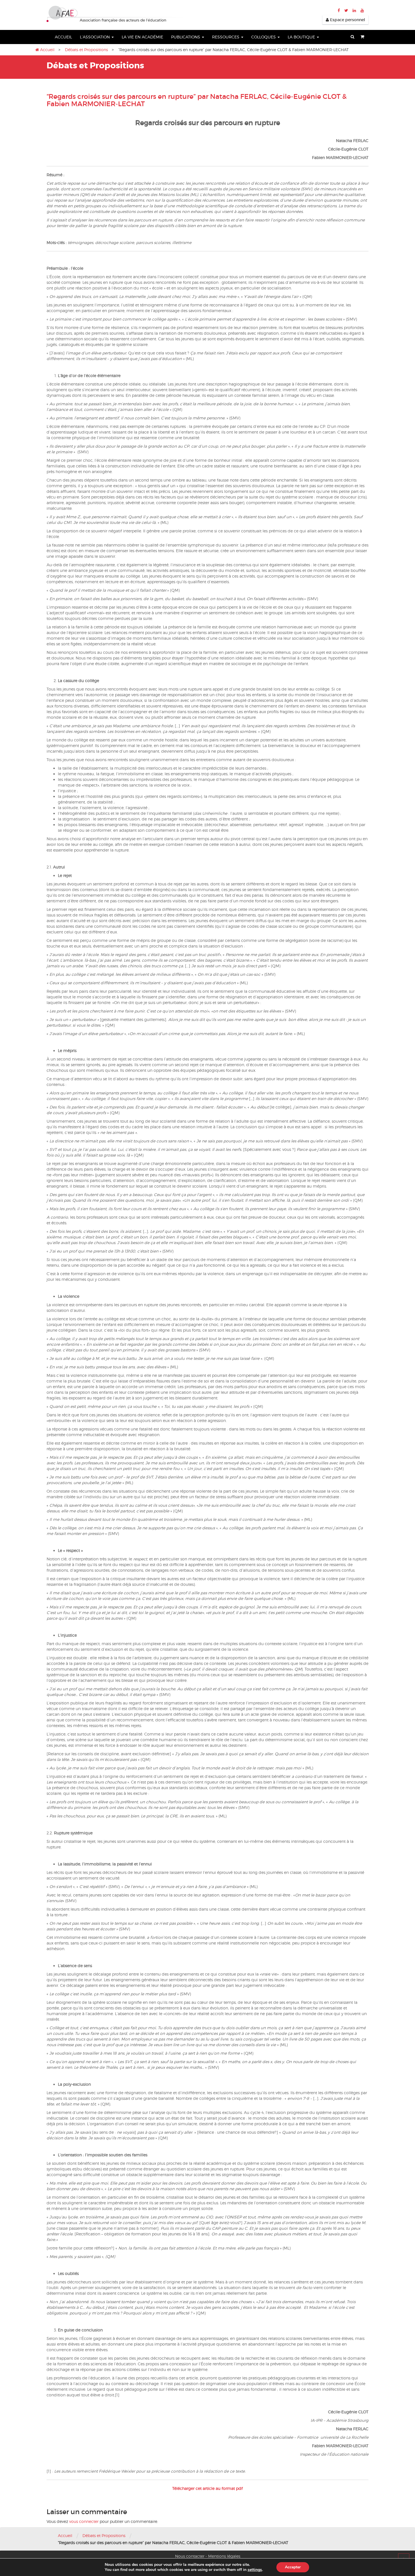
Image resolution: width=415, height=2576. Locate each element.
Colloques (264, 37)
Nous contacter (190, 2556)
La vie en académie (142, 37)
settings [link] (255, 2570)
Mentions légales (224, 2556)
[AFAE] (115, 14)
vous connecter (84, 2521)
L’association (95, 37)
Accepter (293, 2567)
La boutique (302, 37)
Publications (186, 37)
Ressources (226, 37)
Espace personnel (347, 20)
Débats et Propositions (86, 50)
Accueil (63, 37)
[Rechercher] (352, 37)
